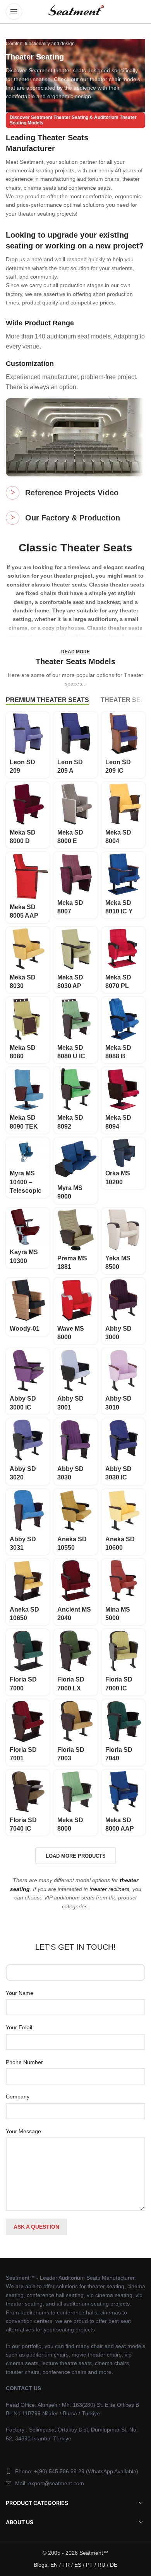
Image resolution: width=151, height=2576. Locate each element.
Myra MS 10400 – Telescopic (26, 1182)
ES (78, 2565)
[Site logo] (75, 11)
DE (114, 2565)
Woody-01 (25, 1329)
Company (18, 2097)
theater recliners (109, 1889)
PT (89, 2565)
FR (66, 2565)
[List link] (75, 2471)
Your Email (19, 2027)
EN (54, 2565)
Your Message (23, 2131)
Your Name (20, 1993)
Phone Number (24, 2062)
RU (101, 2565)
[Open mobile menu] (14, 12)
